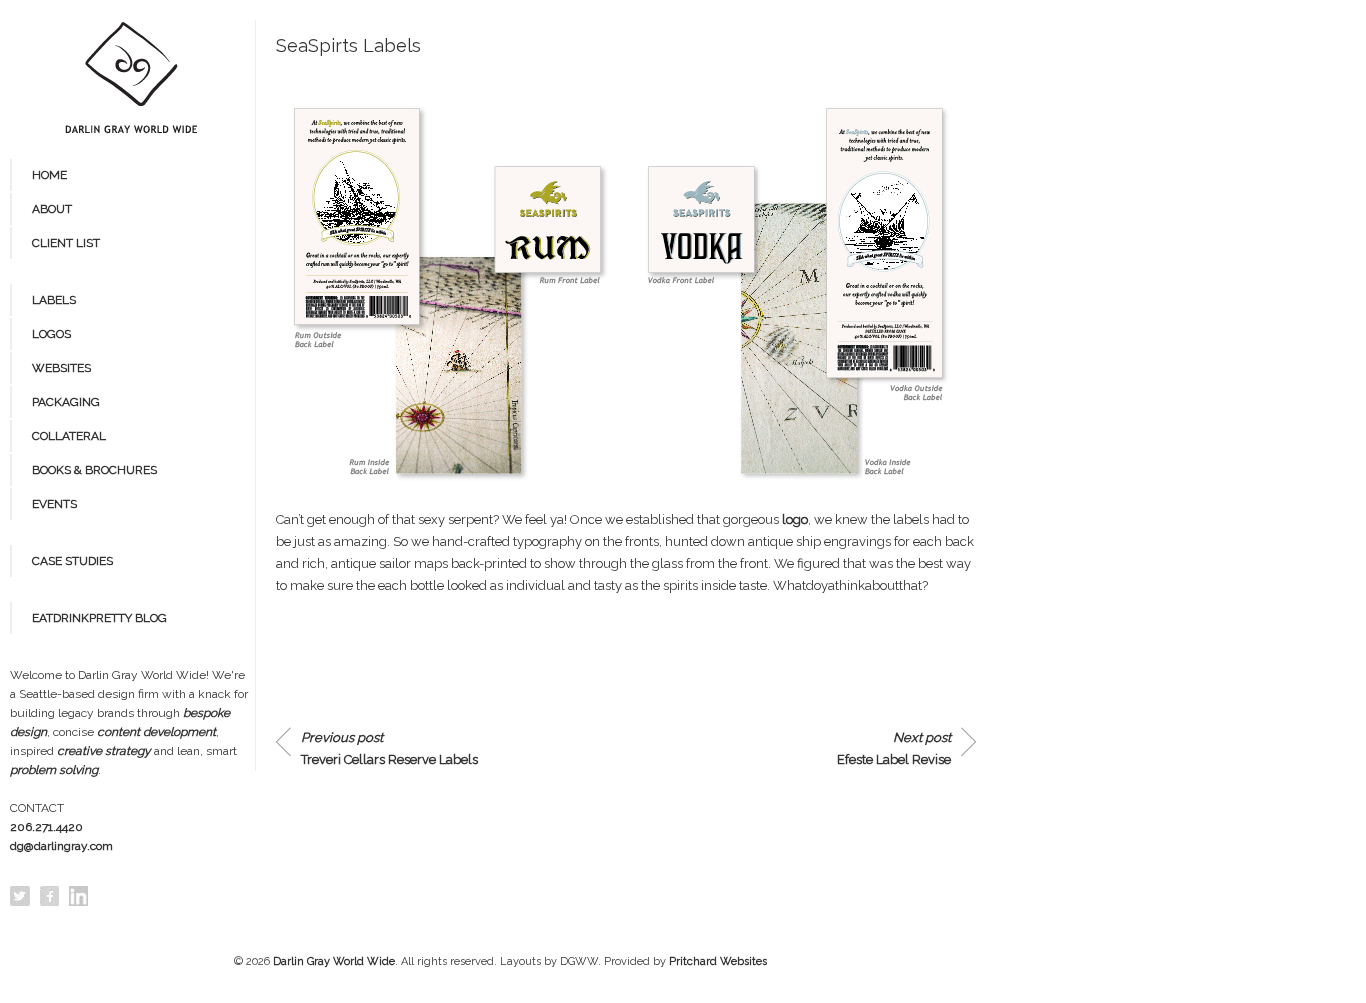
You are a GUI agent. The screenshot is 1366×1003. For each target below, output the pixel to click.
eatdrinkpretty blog (99, 618)
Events (54, 504)
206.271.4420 (46, 827)
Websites (61, 368)
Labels (54, 300)
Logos (51, 334)
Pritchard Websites (718, 961)
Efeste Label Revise (894, 748)
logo (795, 519)
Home (49, 175)
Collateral (69, 436)
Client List (66, 243)
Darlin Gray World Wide (334, 961)
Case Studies (72, 561)
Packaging (66, 402)
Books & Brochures (94, 470)
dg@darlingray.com (61, 846)
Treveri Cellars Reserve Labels (389, 748)
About (52, 209)
